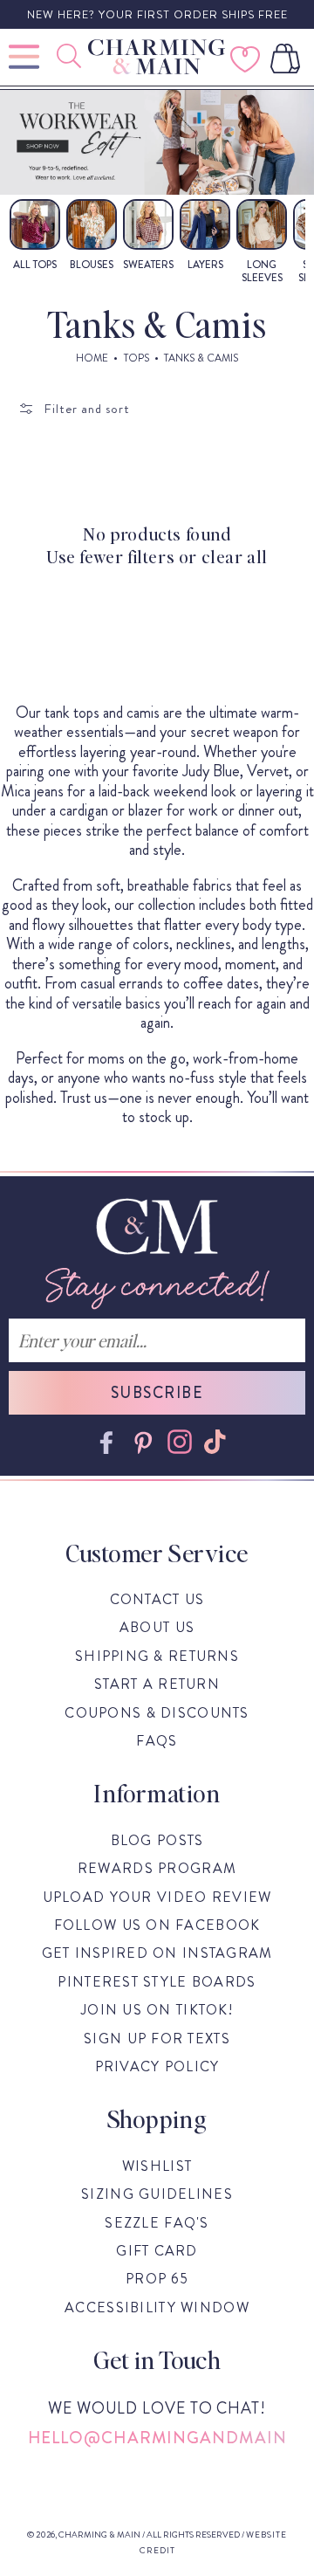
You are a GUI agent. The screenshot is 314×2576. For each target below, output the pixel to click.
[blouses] (92, 228)
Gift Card (157, 2251)
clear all (235, 556)
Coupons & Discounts (157, 1713)
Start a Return (157, 1684)
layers (205, 265)
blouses (92, 265)
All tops (35, 265)
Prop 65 (157, 2279)
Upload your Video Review (157, 1897)
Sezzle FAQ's (157, 2223)
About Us (157, 1627)
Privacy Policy (157, 2066)
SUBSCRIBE (157, 1393)
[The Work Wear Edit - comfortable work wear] (157, 142)
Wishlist (157, 2166)
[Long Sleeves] (262, 228)
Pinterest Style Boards (157, 1982)
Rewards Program (157, 1868)
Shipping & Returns (157, 1656)
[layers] (205, 228)
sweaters (148, 265)
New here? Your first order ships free (157, 14)
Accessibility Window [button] (157, 2307)
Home (92, 358)
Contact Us (157, 1599)
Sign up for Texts (157, 2039)
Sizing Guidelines (157, 2194)
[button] (71, 56)
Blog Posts (157, 1840)
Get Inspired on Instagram (157, 1953)
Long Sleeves (262, 271)
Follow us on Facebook (157, 1925)
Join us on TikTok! (157, 2010)
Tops (137, 358)
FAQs (157, 1741)
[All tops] (35, 228)
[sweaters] (148, 228)
